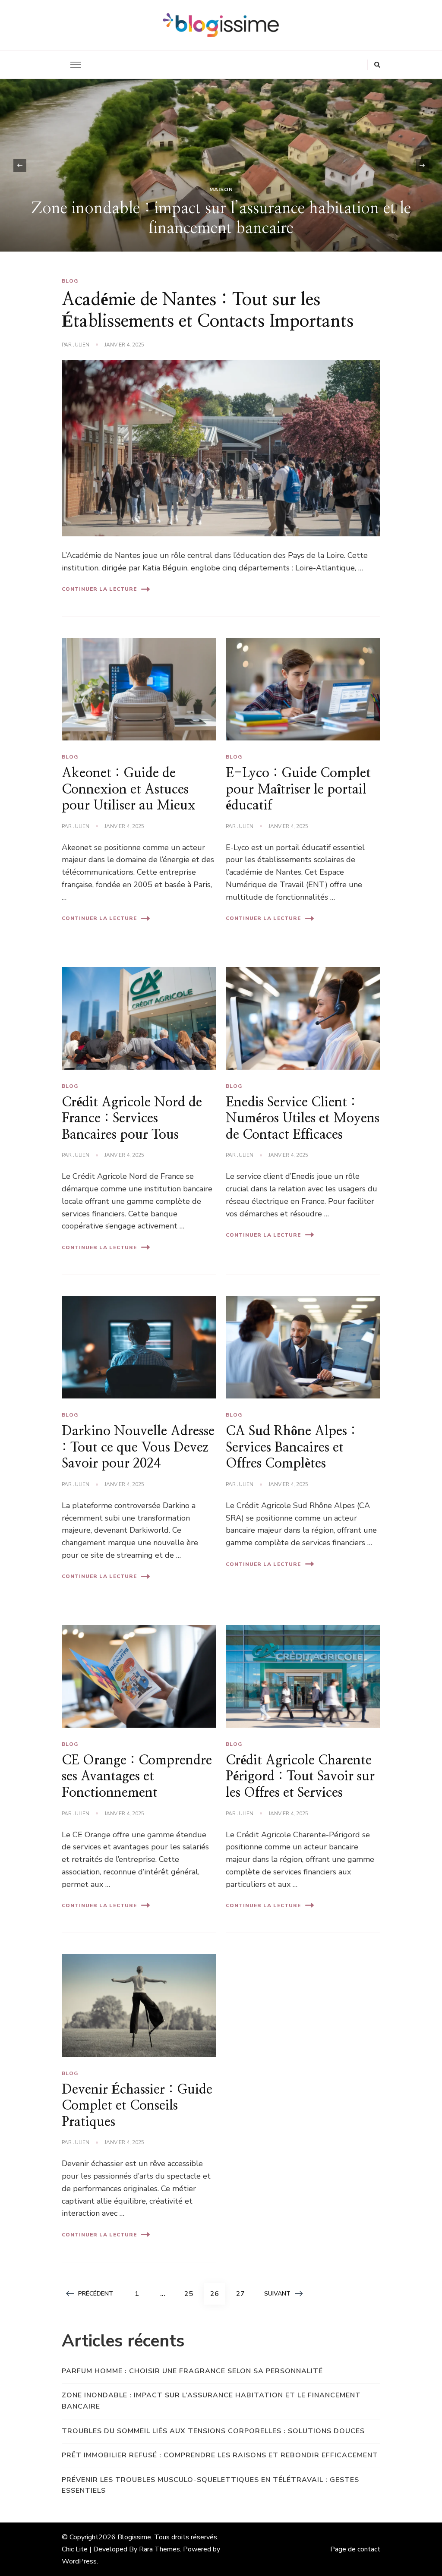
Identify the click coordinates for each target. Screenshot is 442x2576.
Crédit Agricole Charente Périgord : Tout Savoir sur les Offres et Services (300, 1777)
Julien (81, 345)
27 (243, 2294)
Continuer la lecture (99, 589)
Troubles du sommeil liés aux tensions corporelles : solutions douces (213, 2431)
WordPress (79, 2561)
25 (192, 2294)
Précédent (96, 2294)
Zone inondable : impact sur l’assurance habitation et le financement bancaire (211, 2401)
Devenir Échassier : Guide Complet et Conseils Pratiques (137, 2106)
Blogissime (134, 2537)
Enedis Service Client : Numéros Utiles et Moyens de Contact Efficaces (303, 1119)
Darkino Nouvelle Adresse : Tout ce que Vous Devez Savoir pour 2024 (138, 1447)
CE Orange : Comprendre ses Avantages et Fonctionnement (137, 1777)
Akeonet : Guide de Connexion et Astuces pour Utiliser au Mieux (129, 789)
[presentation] (20, 165)
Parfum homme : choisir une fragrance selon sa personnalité (192, 2371)
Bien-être (270, 189)
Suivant (277, 2294)
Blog (70, 281)
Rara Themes (159, 2549)
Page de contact (355, 2549)
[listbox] (221, 165)
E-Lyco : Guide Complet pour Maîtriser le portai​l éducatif (298, 789)
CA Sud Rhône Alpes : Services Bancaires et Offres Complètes (291, 1447)
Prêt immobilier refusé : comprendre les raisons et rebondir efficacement (220, 2455)
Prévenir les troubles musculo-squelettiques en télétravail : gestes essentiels (210, 2485)
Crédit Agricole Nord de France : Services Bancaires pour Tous (132, 1119)
